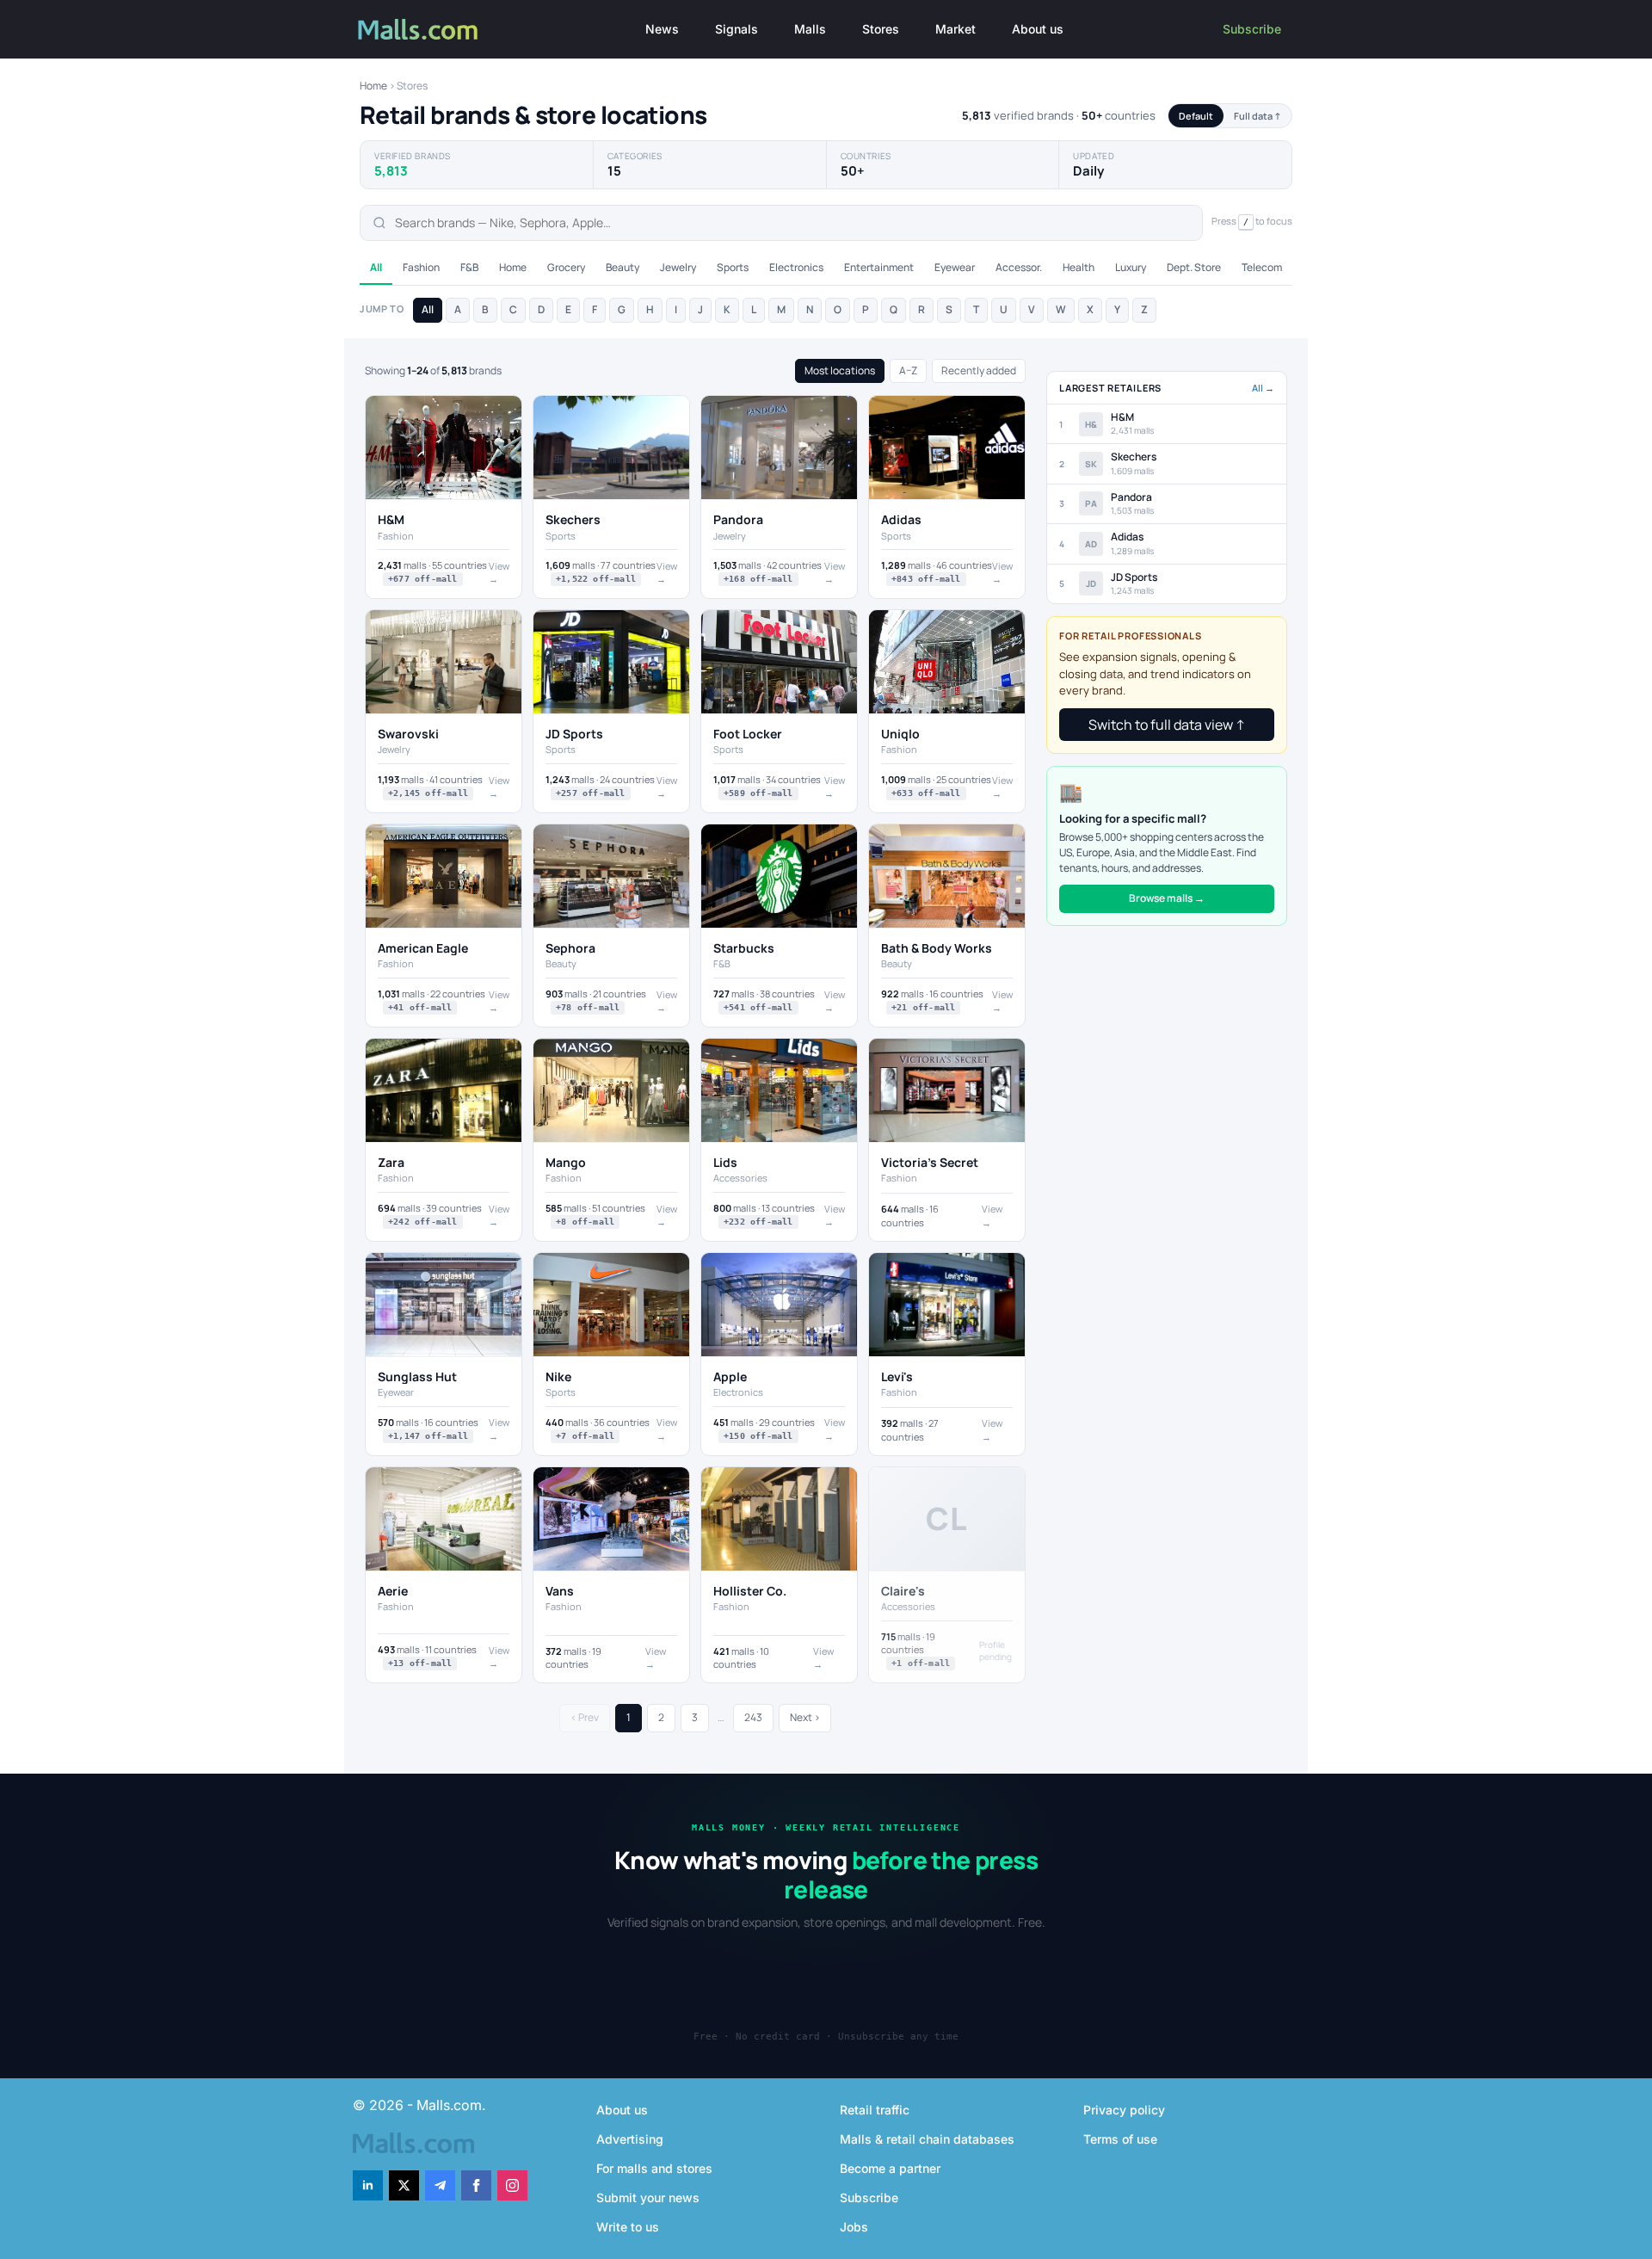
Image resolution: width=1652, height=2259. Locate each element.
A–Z (908, 370)
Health (1079, 267)
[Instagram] (512, 2185)
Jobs (854, 2227)
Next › (805, 1717)
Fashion (421, 267)
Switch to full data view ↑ (1167, 725)
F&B (469, 267)
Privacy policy (1124, 2110)
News (662, 29)
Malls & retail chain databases (927, 2139)
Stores (881, 29)
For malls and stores (654, 2168)
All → (1263, 388)
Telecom (1262, 267)
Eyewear (955, 267)
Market (955, 29)
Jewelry (678, 267)
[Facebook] (476, 2185)
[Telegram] (440, 2185)
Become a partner (890, 2168)
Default (1196, 116)
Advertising (630, 2139)
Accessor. (1019, 267)
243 (753, 1717)
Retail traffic (875, 2110)
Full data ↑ (1257, 116)
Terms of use (1120, 2139)
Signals (737, 29)
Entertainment (879, 267)
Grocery (566, 267)
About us (1038, 29)
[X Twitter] (404, 2185)
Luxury (1131, 267)
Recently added (979, 370)
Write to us (628, 2227)
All (376, 267)
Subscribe (1252, 29)
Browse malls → (1167, 898)
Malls (810, 29)
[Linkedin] (368, 2185)
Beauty (623, 267)
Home (373, 86)
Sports (733, 267)
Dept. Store (1194, 267)
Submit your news (648, 2197)
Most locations (840, 370)
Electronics (796, 267)
